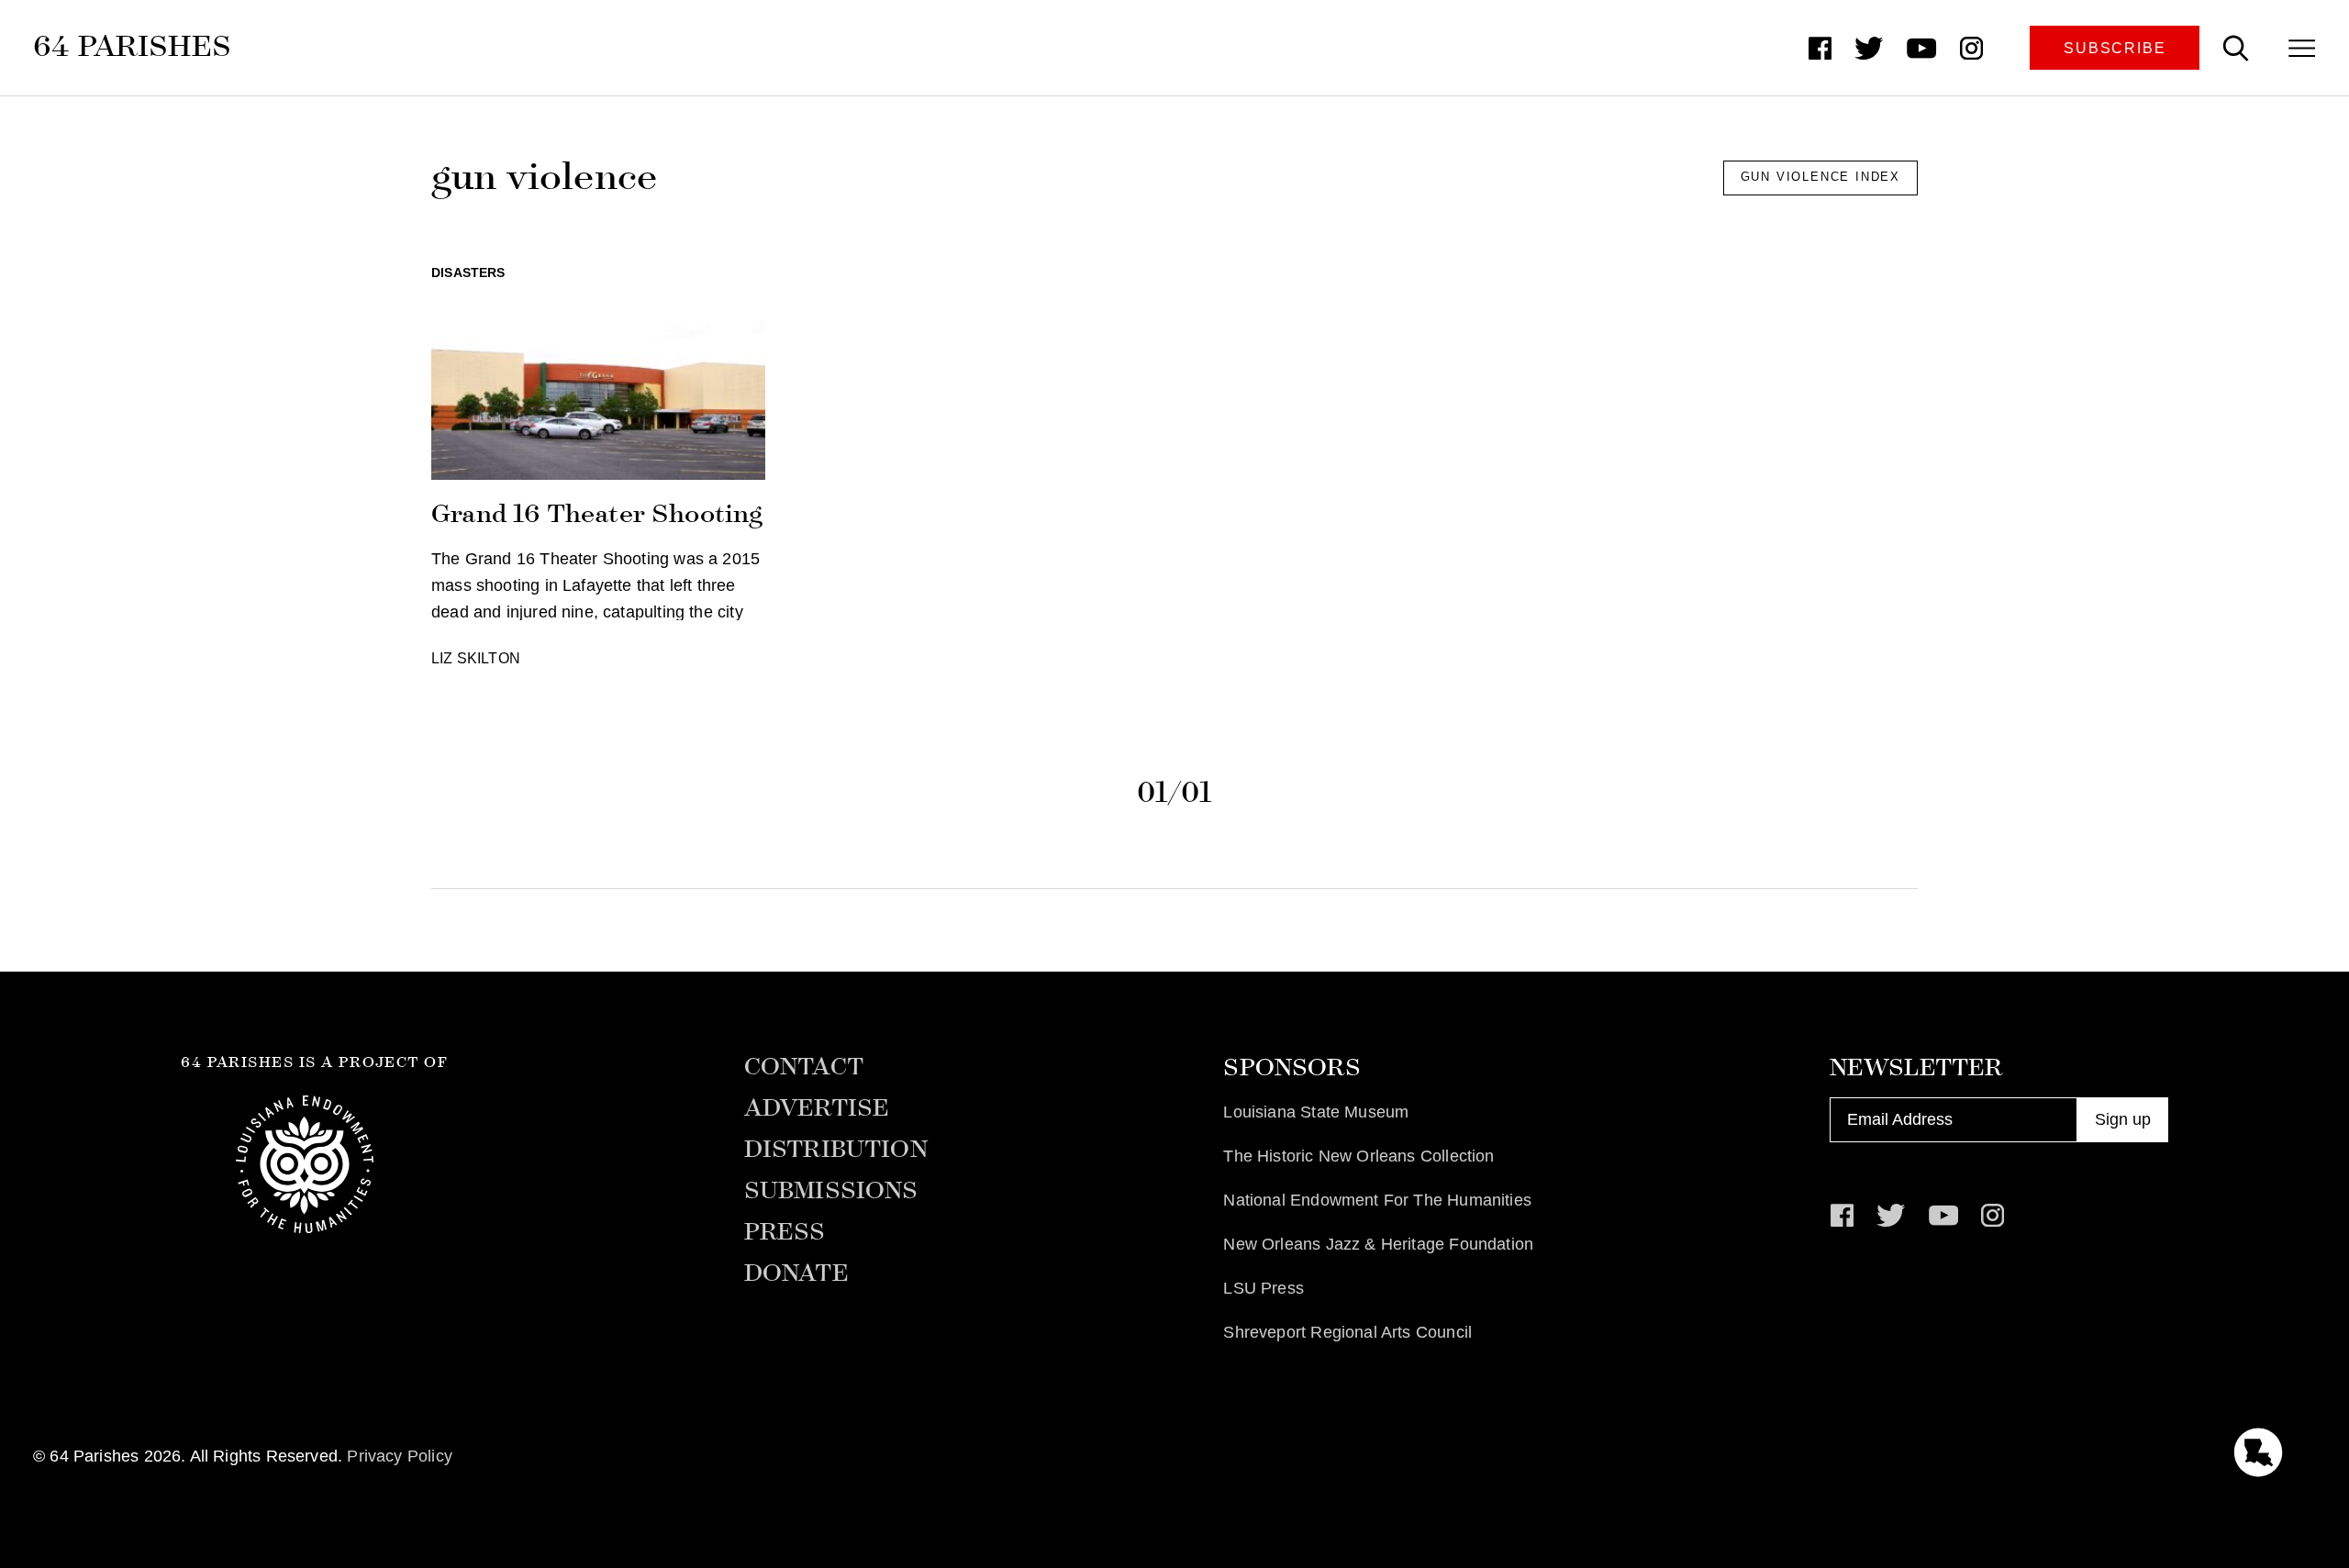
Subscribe (2115, 48)
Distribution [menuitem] (836, 1150)
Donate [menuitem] (796, 1273)
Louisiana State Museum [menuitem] (1316, 1112)
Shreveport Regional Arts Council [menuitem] (1347, 1332)
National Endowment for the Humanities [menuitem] (1377, 1200)
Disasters (468, 272)
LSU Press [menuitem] (1264, 1288)
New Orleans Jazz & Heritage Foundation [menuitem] (1378, 1244)
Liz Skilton (476, 658)
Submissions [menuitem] (831, 1191)
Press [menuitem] (785, 1232)
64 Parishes (132, 46)
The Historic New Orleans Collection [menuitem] (1358, 1156)
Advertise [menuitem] (817, 1108)
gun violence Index (1820, 177)
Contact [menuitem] (804, 1067)
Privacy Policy (400, 1456)
